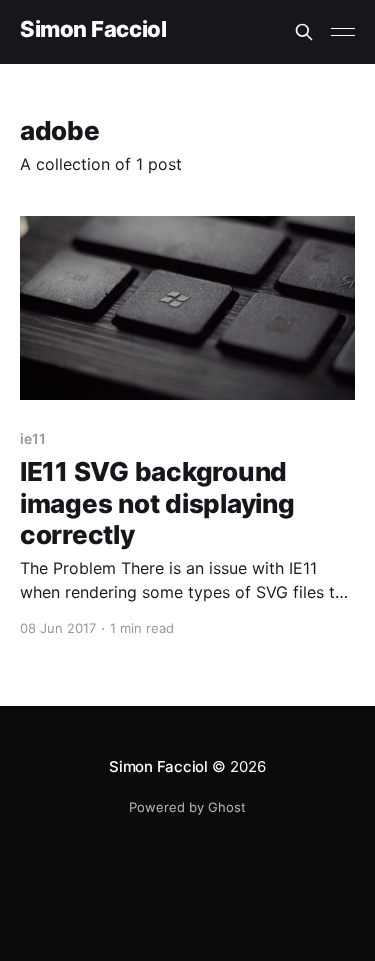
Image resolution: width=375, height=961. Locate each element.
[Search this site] (304, 32)
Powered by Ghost (187, 807)
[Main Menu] (343, 32)
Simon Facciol (93, 29)
